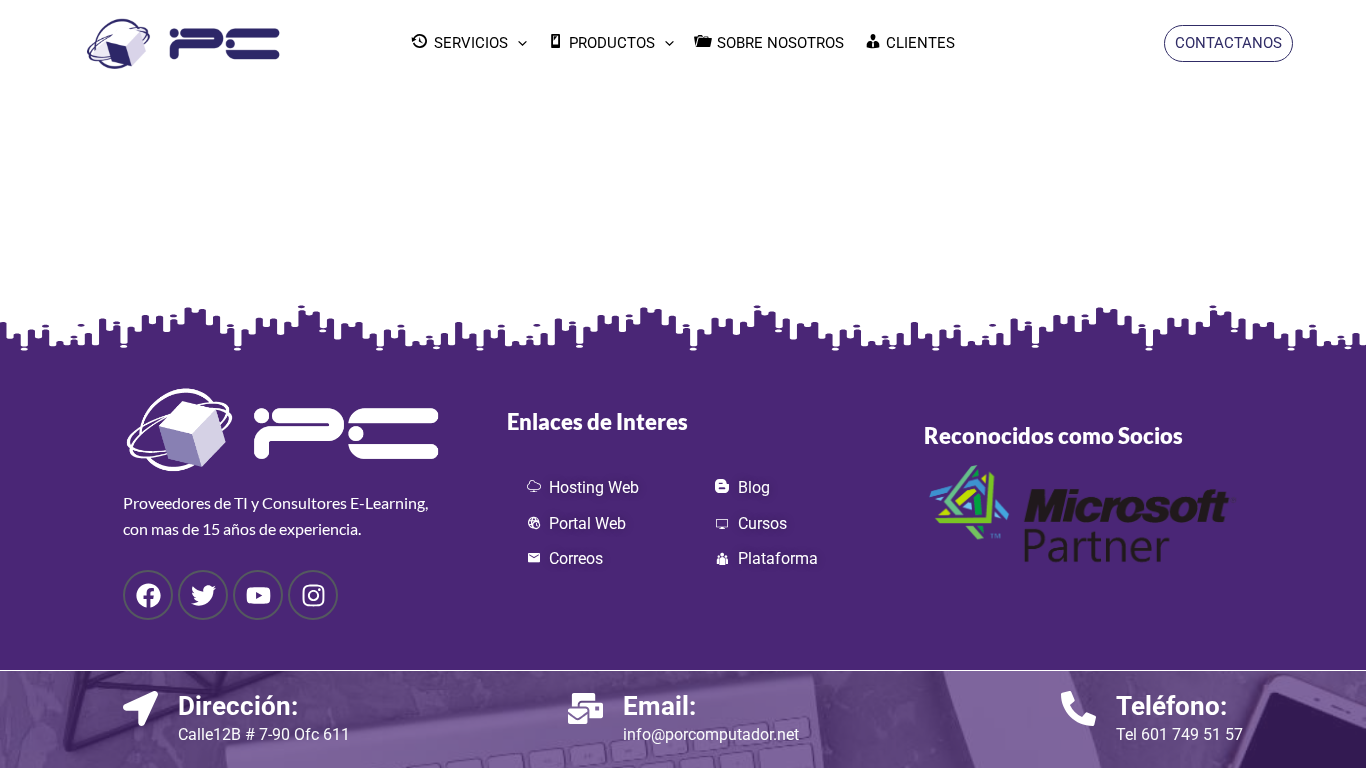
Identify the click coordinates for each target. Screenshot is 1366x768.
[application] (517, 43)
